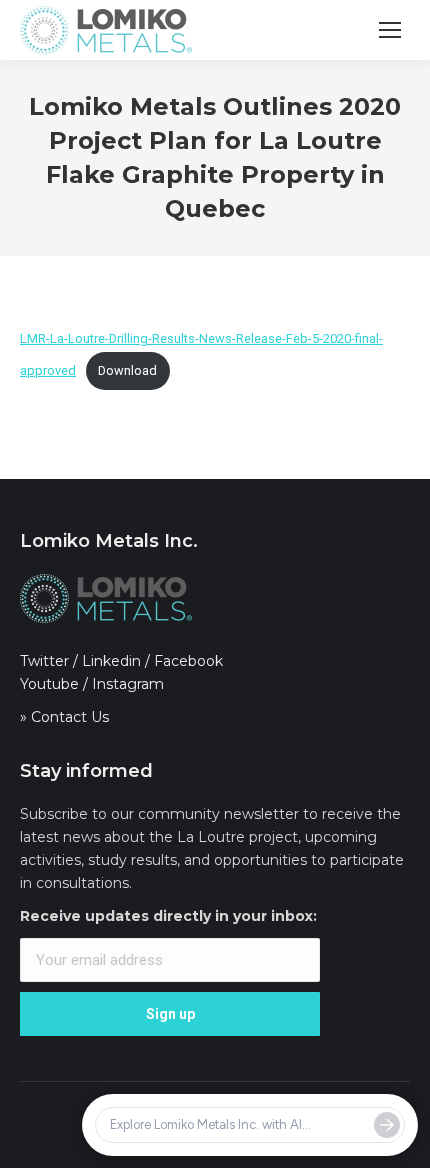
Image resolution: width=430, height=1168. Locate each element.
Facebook (188, 661)
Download (127, 370)
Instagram (128, 684)
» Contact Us (64, 717)
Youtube (49, 684)
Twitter (44, 661)
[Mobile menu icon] (390, 30)
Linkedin (111, 661)
